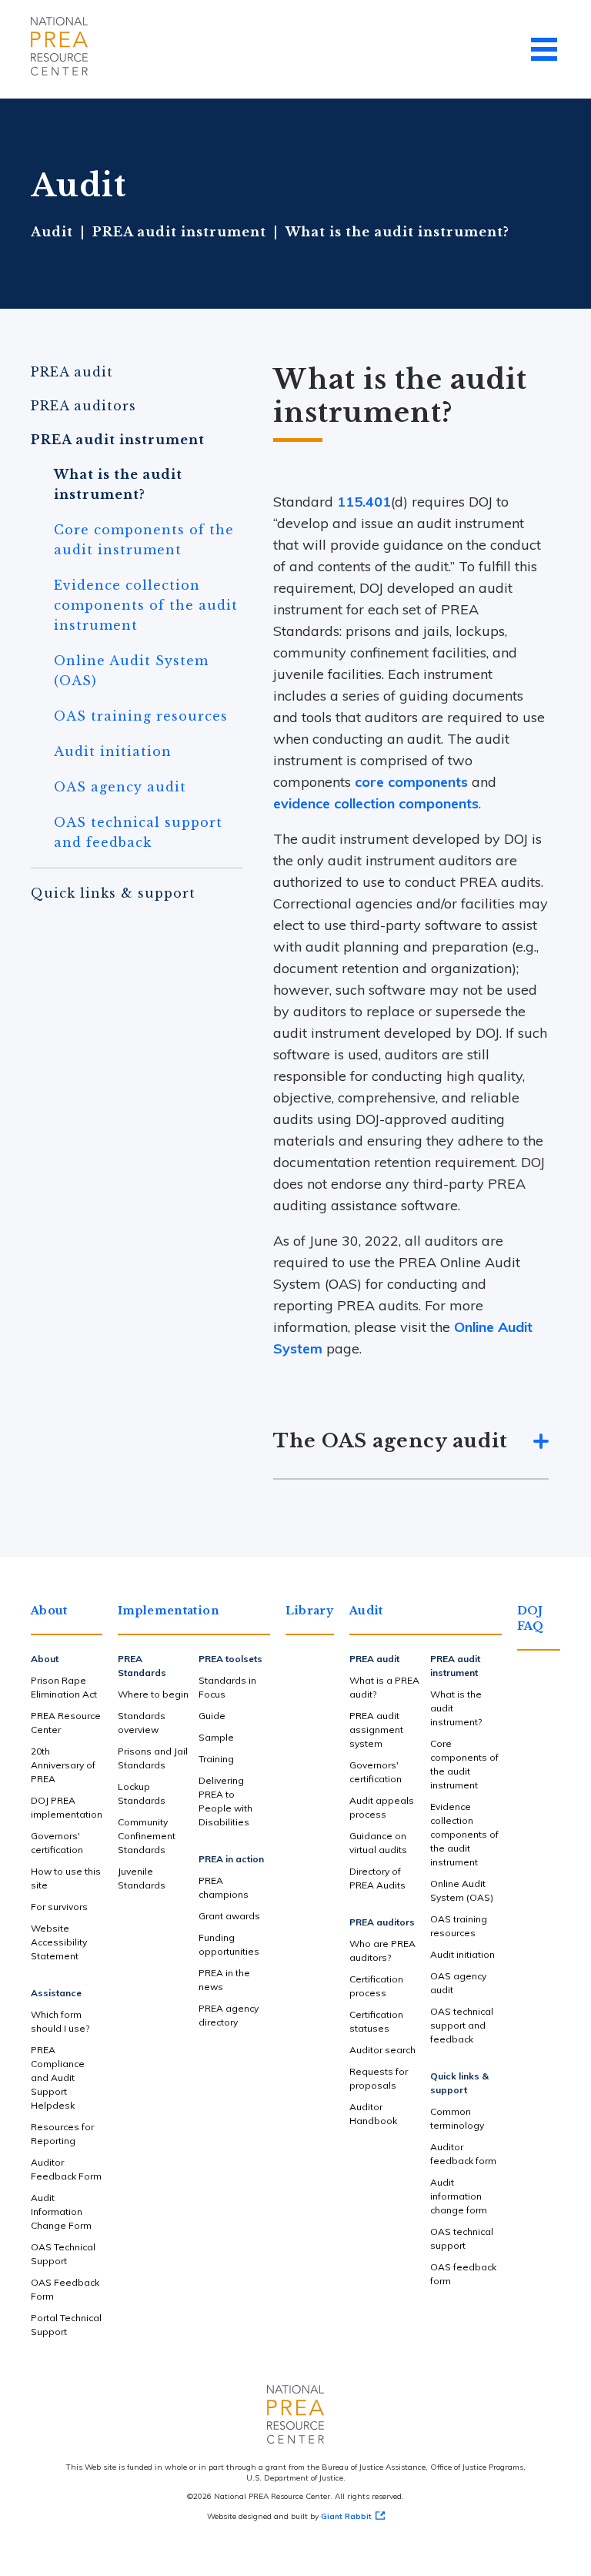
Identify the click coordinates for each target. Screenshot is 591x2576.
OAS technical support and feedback (138, 832)
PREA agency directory (229, 2015)
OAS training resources (141, 716)
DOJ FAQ (531, 1618)
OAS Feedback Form (65, 2289)
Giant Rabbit (346, 2516)
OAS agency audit (120, 787)
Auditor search (382, 2050)
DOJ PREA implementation (67, 1807)
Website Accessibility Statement (59, 1942)
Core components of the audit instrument (144, 540)
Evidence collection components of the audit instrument (146, 605)
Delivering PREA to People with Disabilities (225, 1801)
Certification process (376, 1986)
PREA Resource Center (66, 1723)
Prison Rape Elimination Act (64, 1687)
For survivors (59, 1907)
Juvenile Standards (142, 1878)
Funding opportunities (229, 1944)
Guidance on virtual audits (378, 1843)
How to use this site (66, 1878)
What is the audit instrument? (118, 484)
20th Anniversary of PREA (63, 1765)
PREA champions (224, 1887)
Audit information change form (459, 2196)
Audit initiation (113, 751)
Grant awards (229, 1916)
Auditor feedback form (463, 2154)
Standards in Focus (227, 1687)
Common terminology (457, 2118)
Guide (212, 1716)
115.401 (364, 502)
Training (216, 1759)
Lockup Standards (142, 1793)
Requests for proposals (379, 2078)
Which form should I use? (60, 2021)
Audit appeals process (382, 1807)
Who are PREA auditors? (382, 1950)
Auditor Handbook (373, 2114)
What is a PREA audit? (384, 1687)
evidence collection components (376, 803)
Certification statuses (376, 2021)
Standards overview (142, 1723)
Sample (216, 1737)
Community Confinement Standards (147, 1836)
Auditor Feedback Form (66, 2169)
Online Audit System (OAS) (131, 671)
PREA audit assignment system (376, 1730)
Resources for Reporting (62, 2134)
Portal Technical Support (66, 2325)
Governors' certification (57, 1843)
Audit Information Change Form (61, 2211)
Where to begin (153, 1694)
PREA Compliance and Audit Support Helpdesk (58, 2078)
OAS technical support (462, 2238)
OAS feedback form (463, 2274)
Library (309, 1611)
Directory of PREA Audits (377, 1878)
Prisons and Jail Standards (153, 1758)
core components (411, 782)
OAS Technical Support (63, 2254)
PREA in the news (224, 1980)
